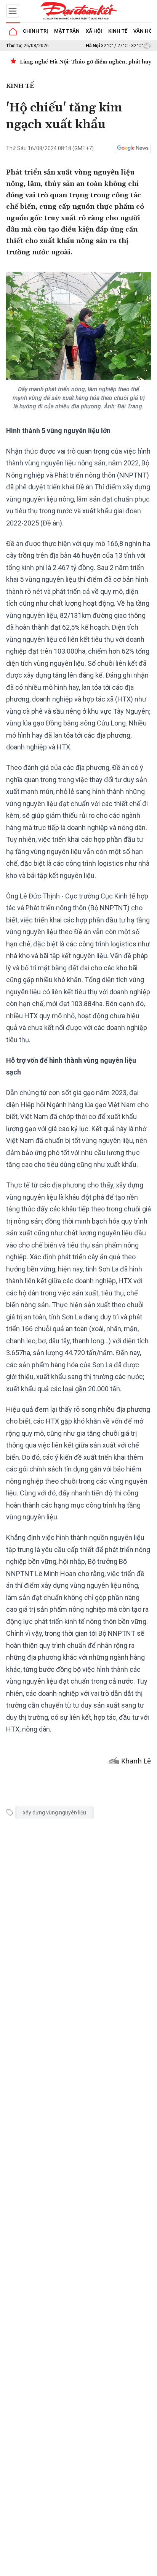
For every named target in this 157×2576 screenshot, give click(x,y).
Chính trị (35, 31)
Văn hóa (144, 31)
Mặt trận (67, 31)
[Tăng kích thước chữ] (107, 2568)
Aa (96, 2568)
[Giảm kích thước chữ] (85, 2568)
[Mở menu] (13, 11)
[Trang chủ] (13, 32)
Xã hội (94, 31)
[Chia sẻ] (150, 2566)
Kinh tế (118, 31)
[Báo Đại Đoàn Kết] (78, 11)
